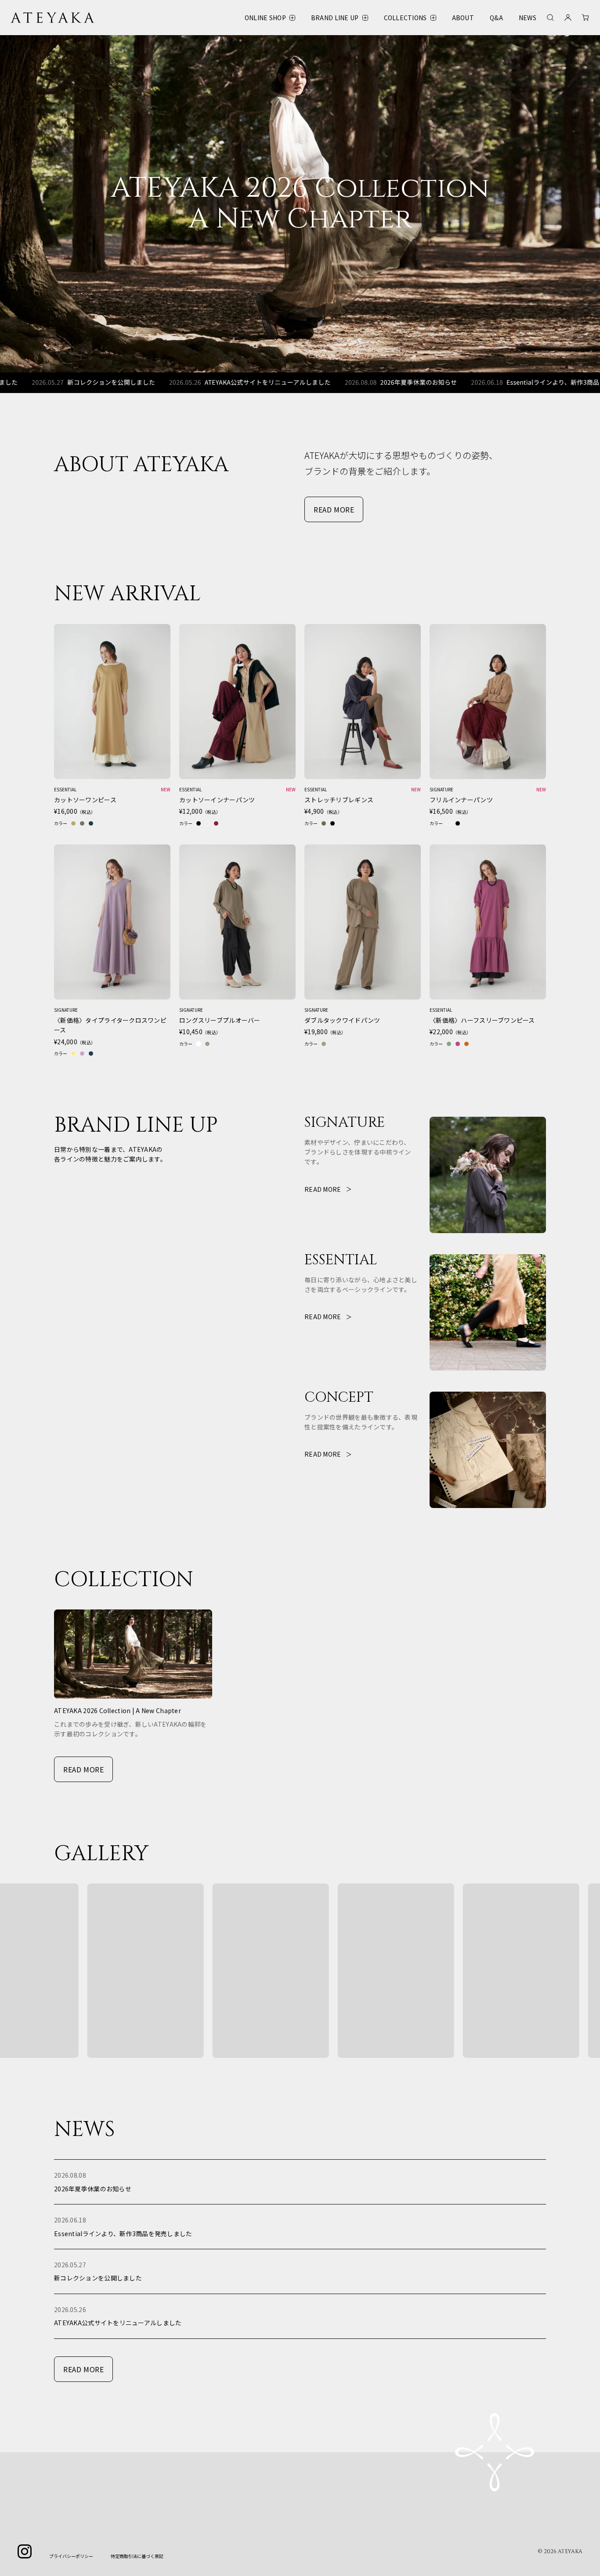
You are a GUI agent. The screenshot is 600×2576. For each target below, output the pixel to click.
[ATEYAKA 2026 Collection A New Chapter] (300, 204)
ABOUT (463, 18)
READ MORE (334, 509)
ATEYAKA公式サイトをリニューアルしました (187, 382)
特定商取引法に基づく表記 (137, 2556)
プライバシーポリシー (71, 2556)
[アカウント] (568, 18)
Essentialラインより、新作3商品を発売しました (494, 382)
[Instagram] (25, 2551)
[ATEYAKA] (53, 18)
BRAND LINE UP (335, 18)
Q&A (496, 18)
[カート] (586, 18)
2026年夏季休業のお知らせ (338, 382)
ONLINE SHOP (265, 18)
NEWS (528, 18)
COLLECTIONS (405, 18)
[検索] (550, 18)
